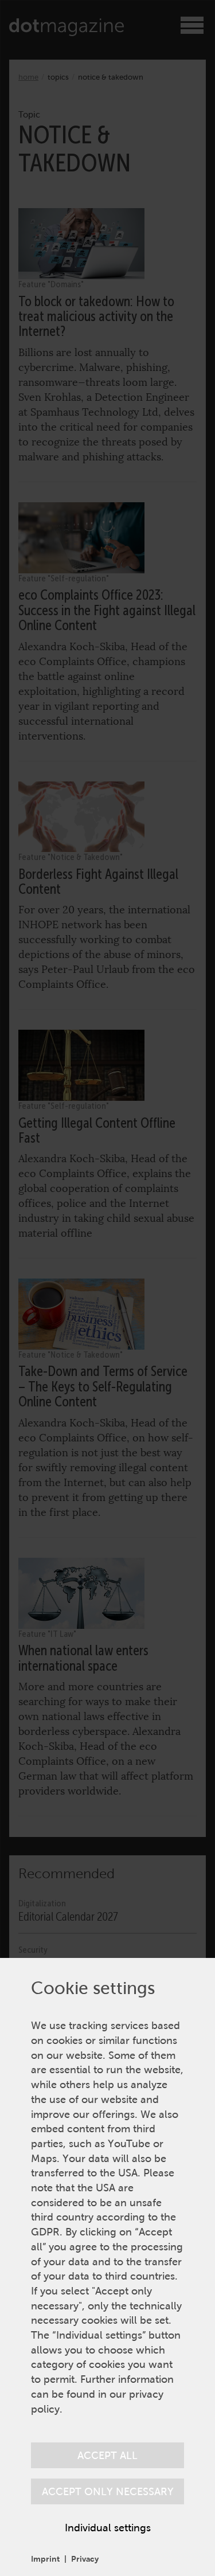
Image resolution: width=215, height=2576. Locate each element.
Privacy (85, 2559)
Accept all (107, 2455)
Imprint (45, 2559)
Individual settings (108, 2528)
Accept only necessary (108, 2491)
